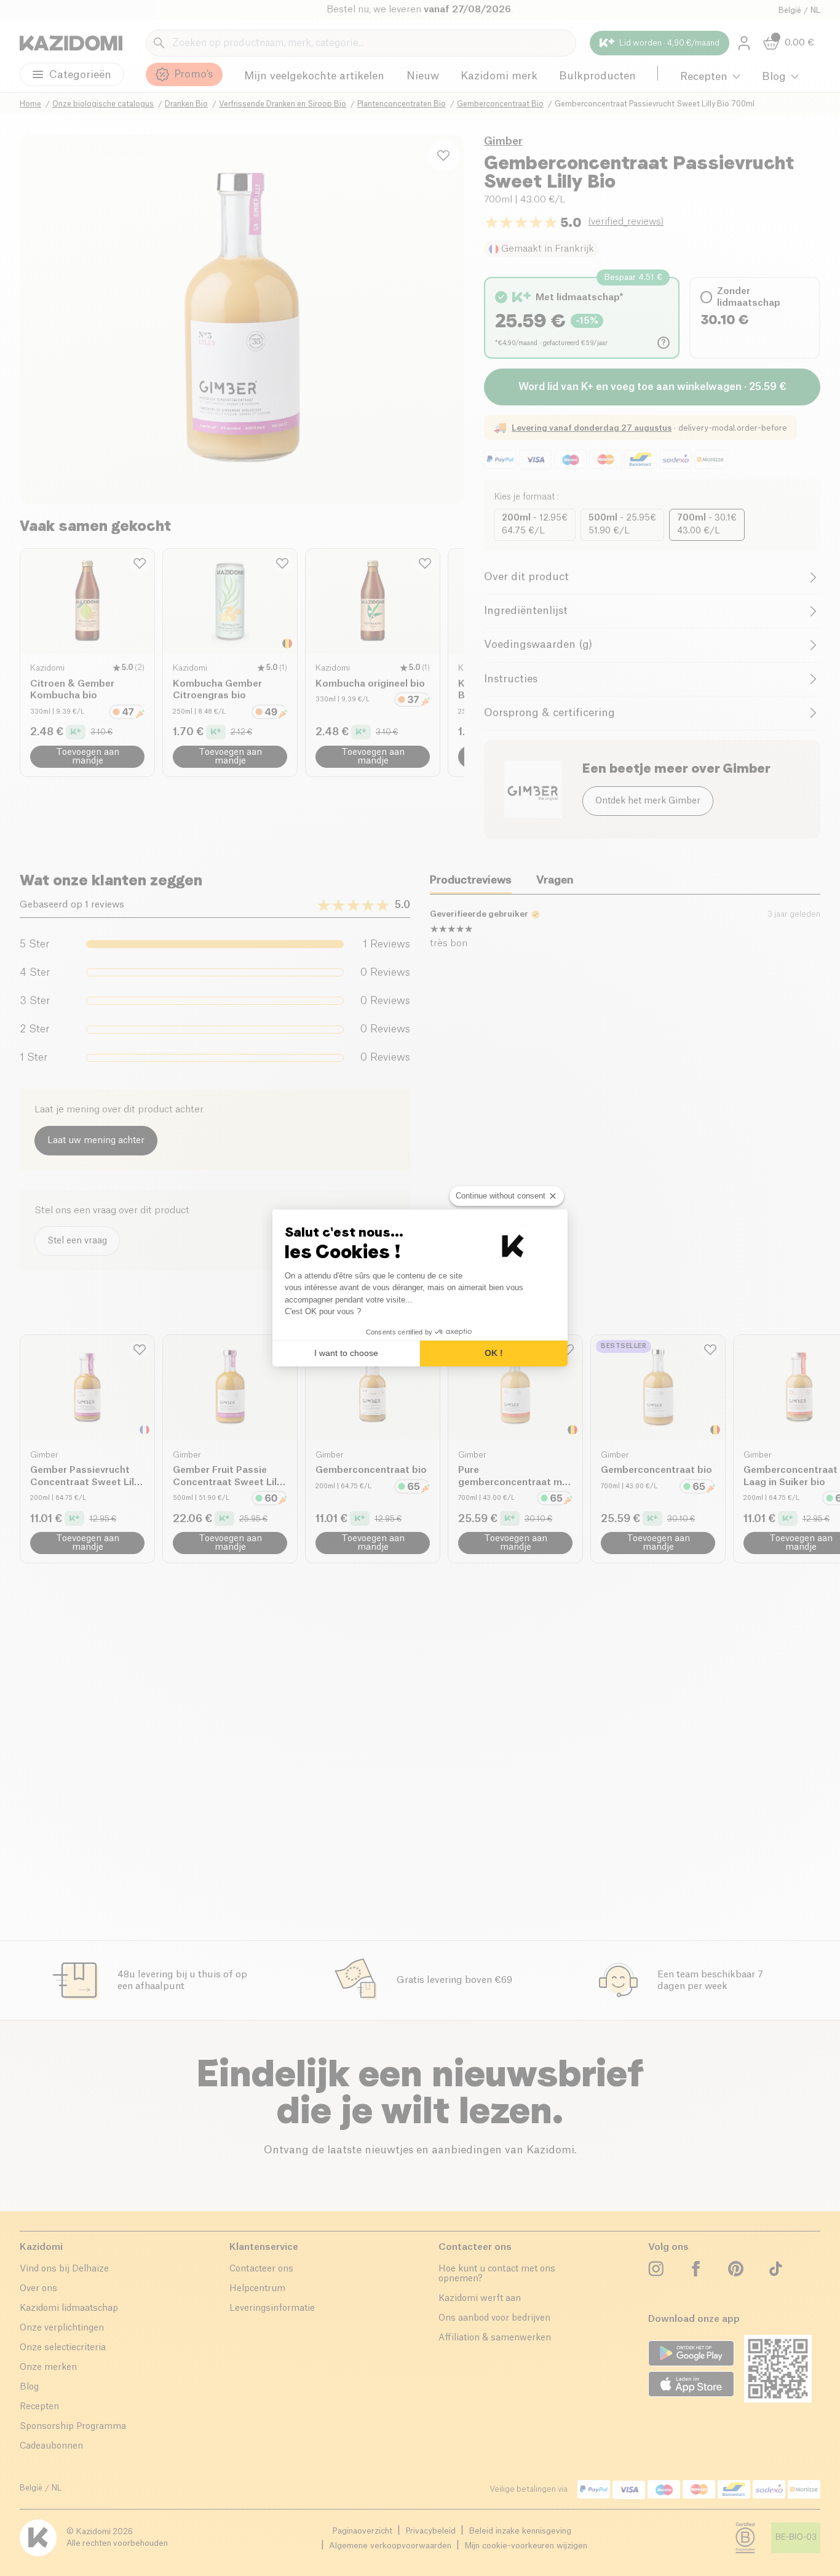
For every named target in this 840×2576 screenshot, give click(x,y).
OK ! (494, 1353)
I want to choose (346, 1353)
